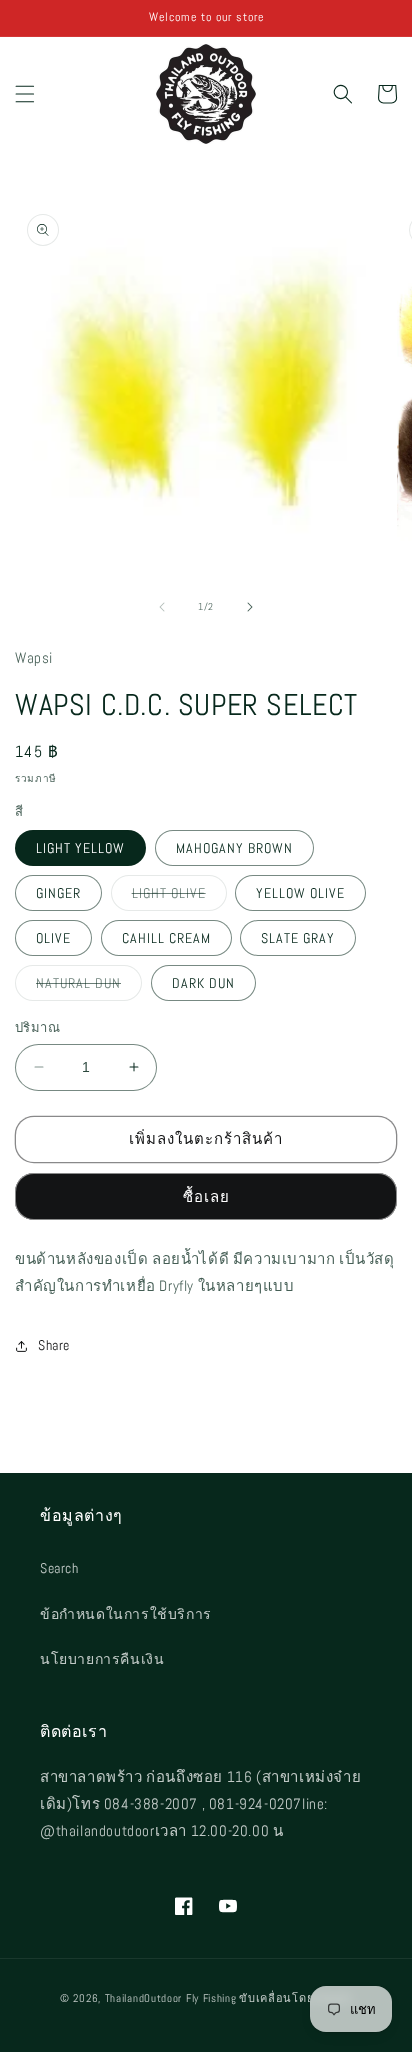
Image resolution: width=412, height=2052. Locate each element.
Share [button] (54, 1345)
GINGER (58, 893)
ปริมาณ (37, 1027)
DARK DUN (203, 983)
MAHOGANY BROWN (234, 848)
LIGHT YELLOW (80, 848)
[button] (25, 94)
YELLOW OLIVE (300, 893)
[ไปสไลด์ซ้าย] (162, 607)
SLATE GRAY (298, 938)
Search (59, 1568)
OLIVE (53, 938)
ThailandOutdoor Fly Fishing (171, 1998)
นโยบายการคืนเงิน (102, 1659)
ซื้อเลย (206, 1196)
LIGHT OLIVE (179, 897)
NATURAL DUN (89, 987)
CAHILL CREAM (166, 938)
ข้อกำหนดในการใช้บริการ (126, 1614)
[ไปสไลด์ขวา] (250, 607)
